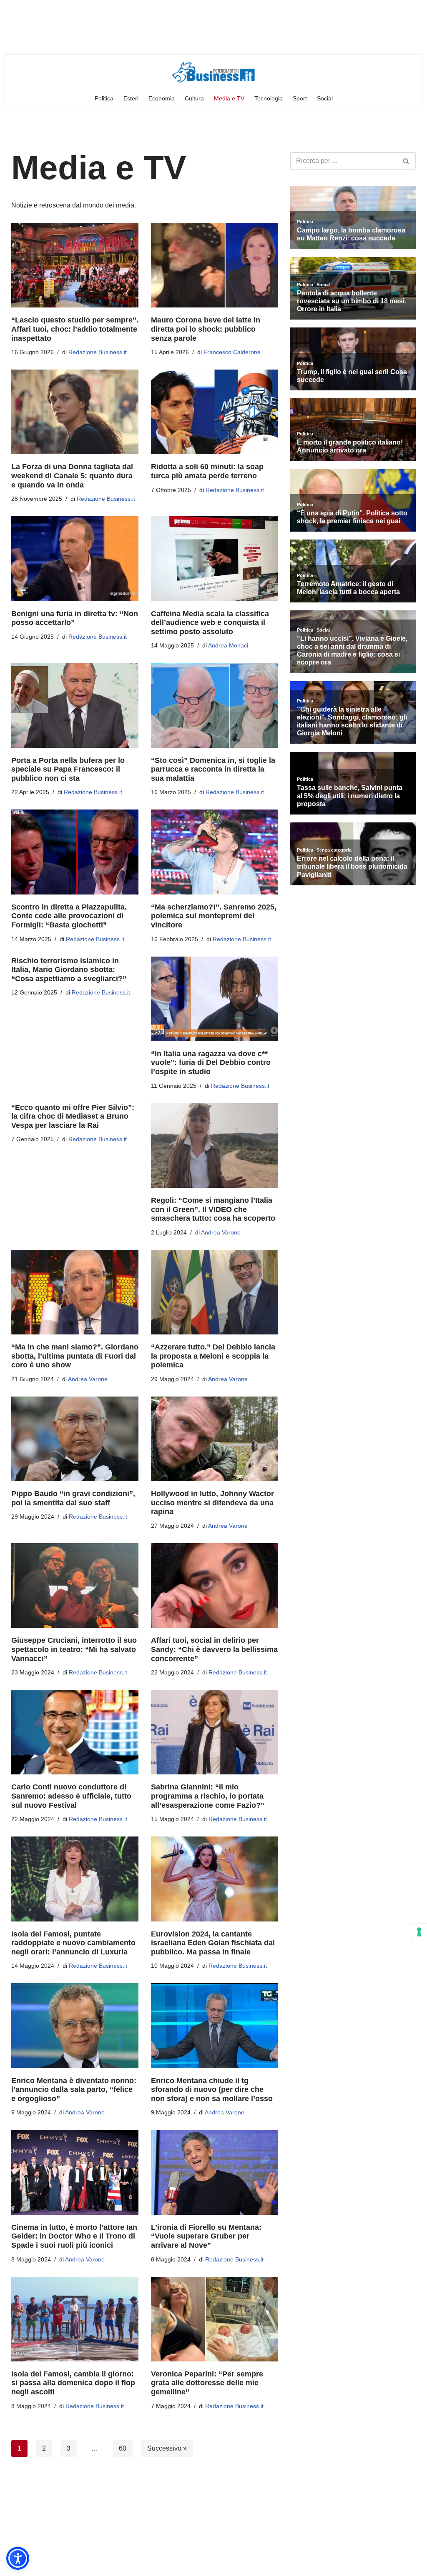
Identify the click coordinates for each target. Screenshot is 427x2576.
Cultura (194, 98)
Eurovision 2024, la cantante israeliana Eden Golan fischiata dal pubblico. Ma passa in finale (213, 1943)
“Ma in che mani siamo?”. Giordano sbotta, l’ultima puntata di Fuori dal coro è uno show (75, 1356)
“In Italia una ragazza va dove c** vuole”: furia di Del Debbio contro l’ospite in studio (211, 1063)
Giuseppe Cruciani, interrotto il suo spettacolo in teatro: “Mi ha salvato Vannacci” (74, 1649)
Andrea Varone (221, 1232)
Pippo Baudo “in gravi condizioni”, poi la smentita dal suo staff (73, 1498)
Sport (300, 98)
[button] (18, 2558)
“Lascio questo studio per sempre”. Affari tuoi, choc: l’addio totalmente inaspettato (75, 329)
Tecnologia (269, 98)
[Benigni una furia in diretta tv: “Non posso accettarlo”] (75, 558)
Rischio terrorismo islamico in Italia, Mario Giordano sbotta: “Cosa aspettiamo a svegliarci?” (69, 970)
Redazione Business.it (98, 352)
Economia (162, 98)
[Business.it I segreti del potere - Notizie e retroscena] (213, 72)
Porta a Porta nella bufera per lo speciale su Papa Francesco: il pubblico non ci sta (68, 769)
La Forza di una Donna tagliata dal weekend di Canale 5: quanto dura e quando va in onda (72, 476)
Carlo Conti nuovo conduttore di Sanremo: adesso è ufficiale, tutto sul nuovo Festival (71, 1796)
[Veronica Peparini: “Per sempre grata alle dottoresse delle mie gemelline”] (215, 2319)
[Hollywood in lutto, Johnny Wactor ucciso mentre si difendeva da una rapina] (215, 1439)
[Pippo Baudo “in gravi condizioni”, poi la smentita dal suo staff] (75, 1439)
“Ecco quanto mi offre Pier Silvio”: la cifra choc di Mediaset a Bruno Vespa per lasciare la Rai (73, 1116)
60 (123, 2448)
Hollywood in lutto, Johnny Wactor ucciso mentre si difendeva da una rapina (212, 1503)
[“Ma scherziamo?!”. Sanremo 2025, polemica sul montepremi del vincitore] (215, 852)
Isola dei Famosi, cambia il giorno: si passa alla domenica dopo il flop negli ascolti (73, 2383)
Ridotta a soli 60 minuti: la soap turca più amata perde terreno (207, 471)
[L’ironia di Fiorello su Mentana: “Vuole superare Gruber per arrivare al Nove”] (215, 2172)
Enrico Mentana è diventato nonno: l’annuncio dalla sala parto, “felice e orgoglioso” (74, 2090)
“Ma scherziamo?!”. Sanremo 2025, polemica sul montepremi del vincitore (214, 916)
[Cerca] (406, 161)
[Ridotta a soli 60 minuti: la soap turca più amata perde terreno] (215, 412)
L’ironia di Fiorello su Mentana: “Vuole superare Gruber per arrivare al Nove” (206, 2236)
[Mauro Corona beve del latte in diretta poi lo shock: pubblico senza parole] (215, 265)
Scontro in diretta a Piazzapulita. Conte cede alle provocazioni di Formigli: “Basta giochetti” (69, 916)
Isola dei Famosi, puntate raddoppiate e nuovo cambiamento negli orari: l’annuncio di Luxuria (73, 1943)
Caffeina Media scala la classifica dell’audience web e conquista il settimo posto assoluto (210, 623)
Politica (104, 98)
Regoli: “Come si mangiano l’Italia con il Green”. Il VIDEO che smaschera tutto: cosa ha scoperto (213, 1209)
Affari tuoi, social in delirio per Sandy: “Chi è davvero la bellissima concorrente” (214, 1649)
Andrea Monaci (228, 645)
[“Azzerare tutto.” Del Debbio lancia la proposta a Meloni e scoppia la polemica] (215, 1292)
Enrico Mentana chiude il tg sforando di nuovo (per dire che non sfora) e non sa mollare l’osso (212, 2090)
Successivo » (167, 2448)
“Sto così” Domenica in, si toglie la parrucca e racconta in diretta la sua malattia (213, 769)
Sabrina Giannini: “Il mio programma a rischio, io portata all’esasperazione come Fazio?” (208, 1796)
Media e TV (229, 98)
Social (325, 98)
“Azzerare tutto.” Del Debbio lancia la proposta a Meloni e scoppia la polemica (213, 1356)
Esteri (131, 98)
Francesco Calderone (232, 352)
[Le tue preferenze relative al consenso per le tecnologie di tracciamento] (419, 1932)
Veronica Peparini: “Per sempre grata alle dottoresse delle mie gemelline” (207, 2383)
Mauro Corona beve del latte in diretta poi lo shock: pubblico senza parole (206, 329)
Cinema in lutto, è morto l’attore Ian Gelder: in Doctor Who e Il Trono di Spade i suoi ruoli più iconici (74, 2236)
